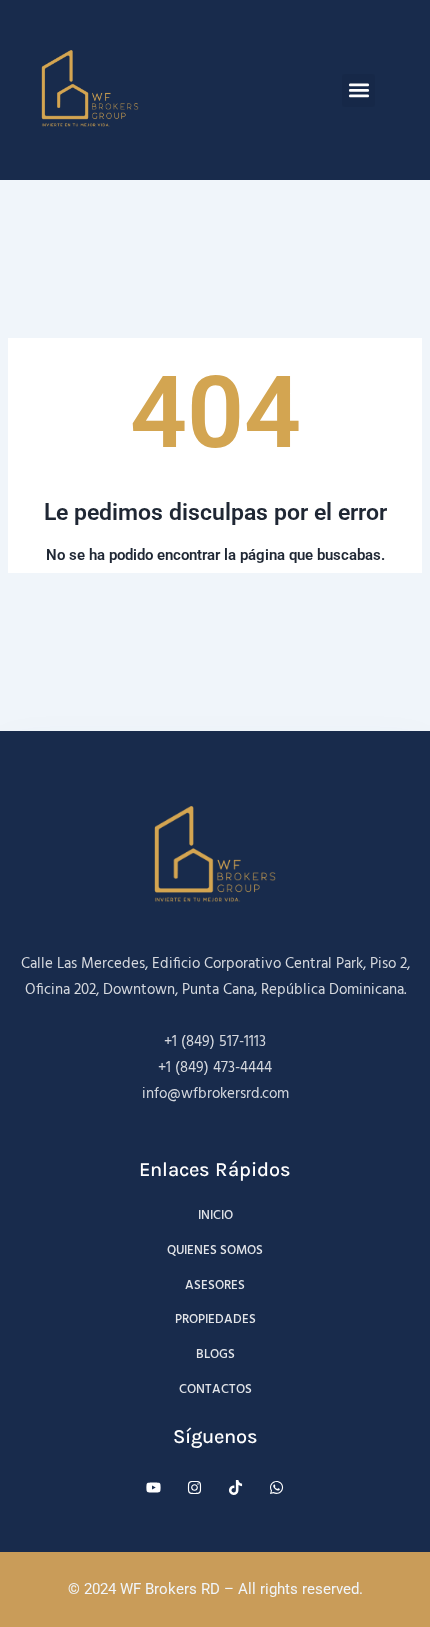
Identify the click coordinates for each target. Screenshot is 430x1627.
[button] (358, 90)
